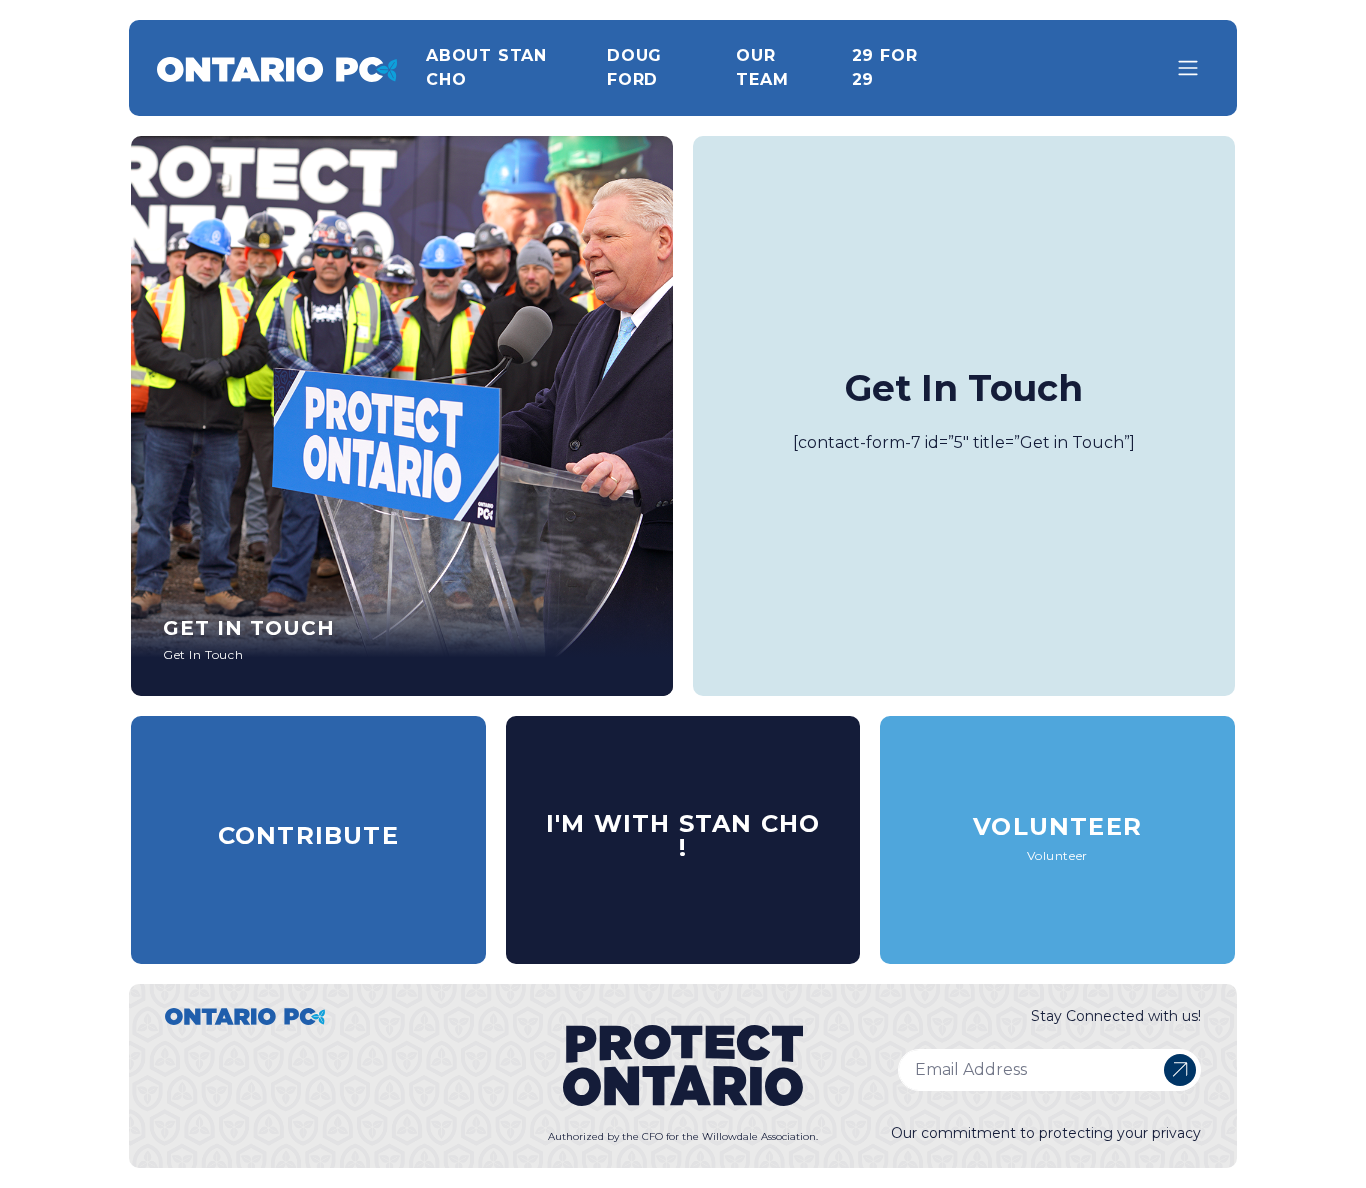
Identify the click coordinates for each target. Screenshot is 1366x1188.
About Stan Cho (486, 67)
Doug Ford (634, 67)
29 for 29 (885, 67)
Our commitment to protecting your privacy (1046, 1133)
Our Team (762, 67)
